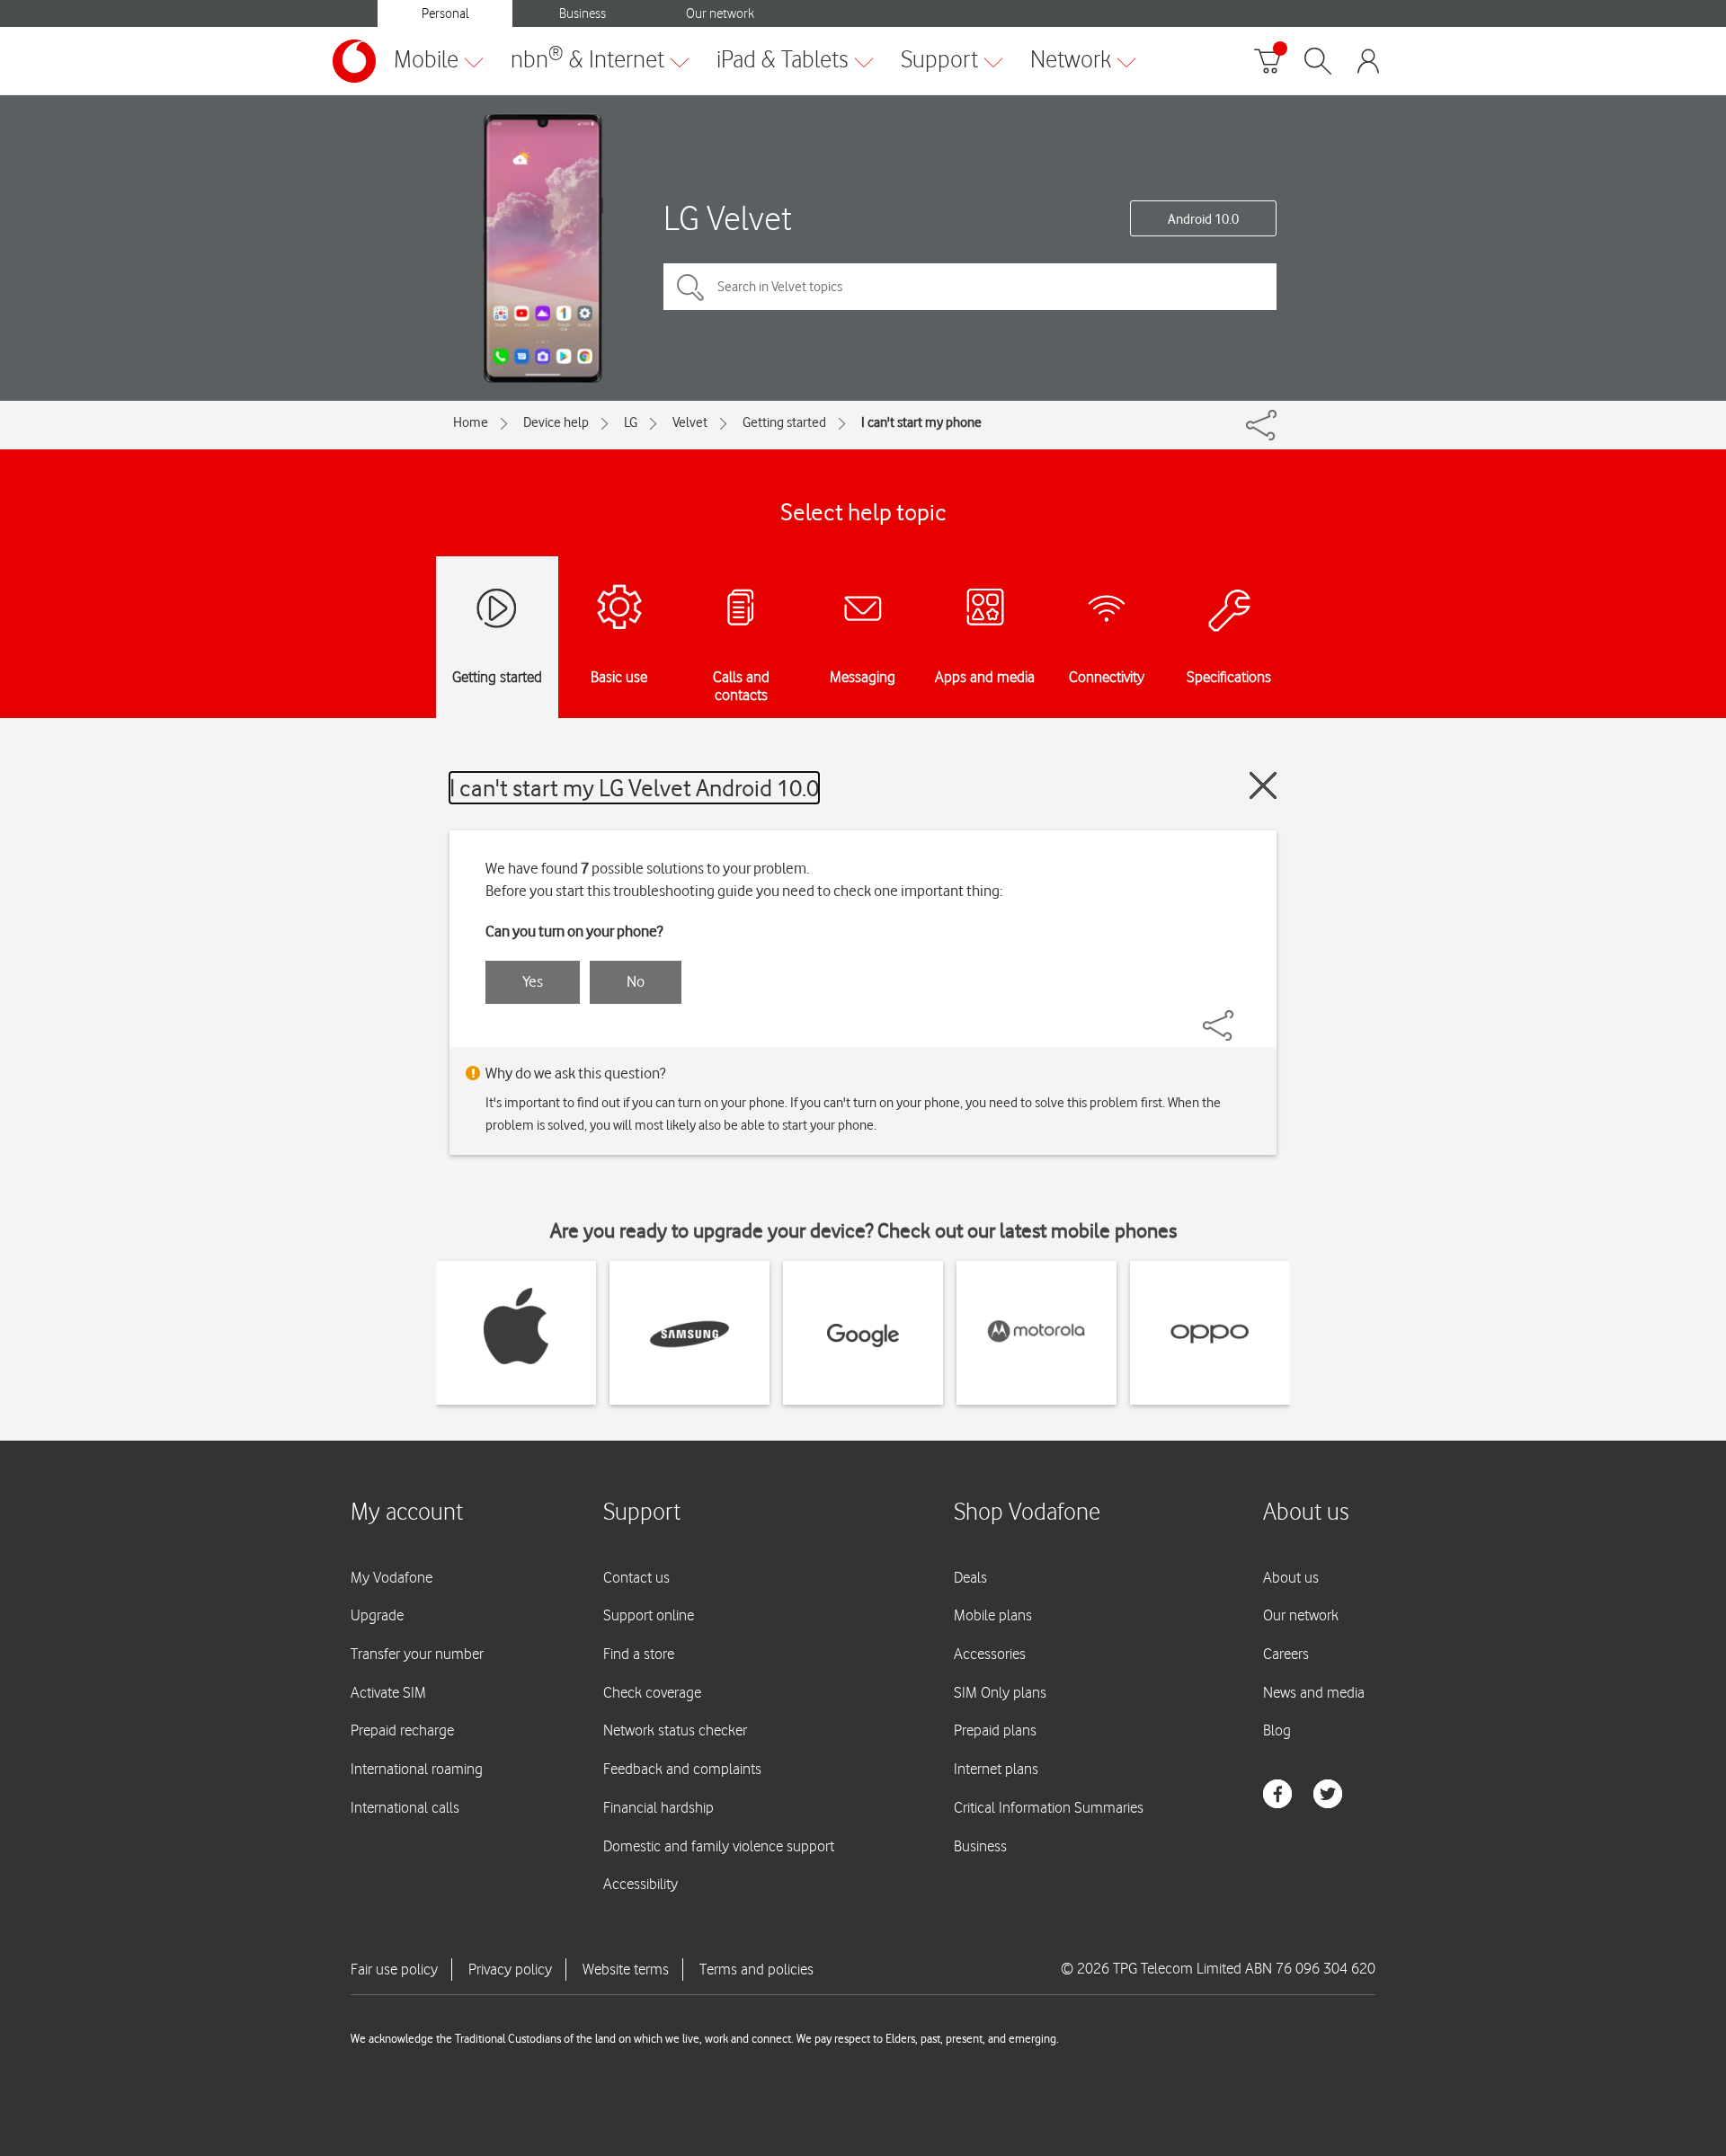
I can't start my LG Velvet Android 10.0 (634, 788)
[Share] (1240, 1016)
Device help (556, 422)
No (636, 981)
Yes (533, 981)
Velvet (690, 422)
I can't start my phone (921, 422)
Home (471, 422)
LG (631, 422)
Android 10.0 (1203, 219)
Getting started (784, 422)
